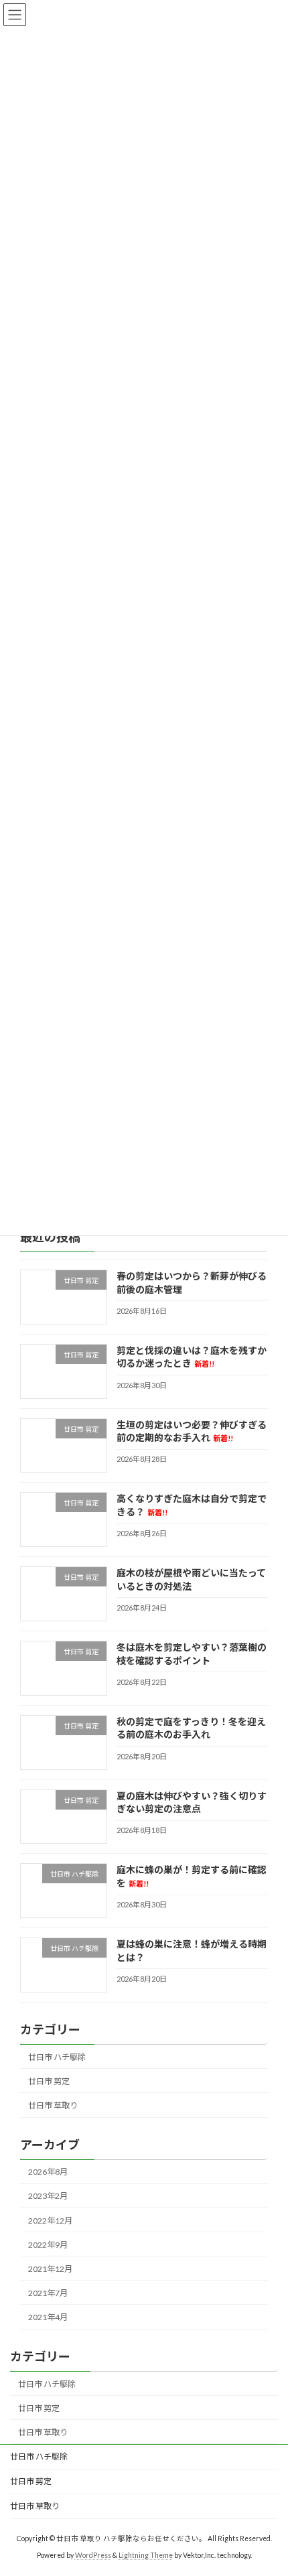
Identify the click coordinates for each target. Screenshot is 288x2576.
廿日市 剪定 (49, 2081)
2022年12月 (50, 2221)
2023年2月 (48, 2196)
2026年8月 (48, 2172)
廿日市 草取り (53, 2105)
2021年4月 (48, 2317)
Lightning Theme (146, 2555)
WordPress (93, 2555)
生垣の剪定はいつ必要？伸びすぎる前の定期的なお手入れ (192, 1431)
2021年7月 (48, 2293)
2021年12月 (50, 2269)
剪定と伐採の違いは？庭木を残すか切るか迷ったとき (192, 1357)
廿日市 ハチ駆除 (57, 2057)
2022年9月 (48, 2245)
